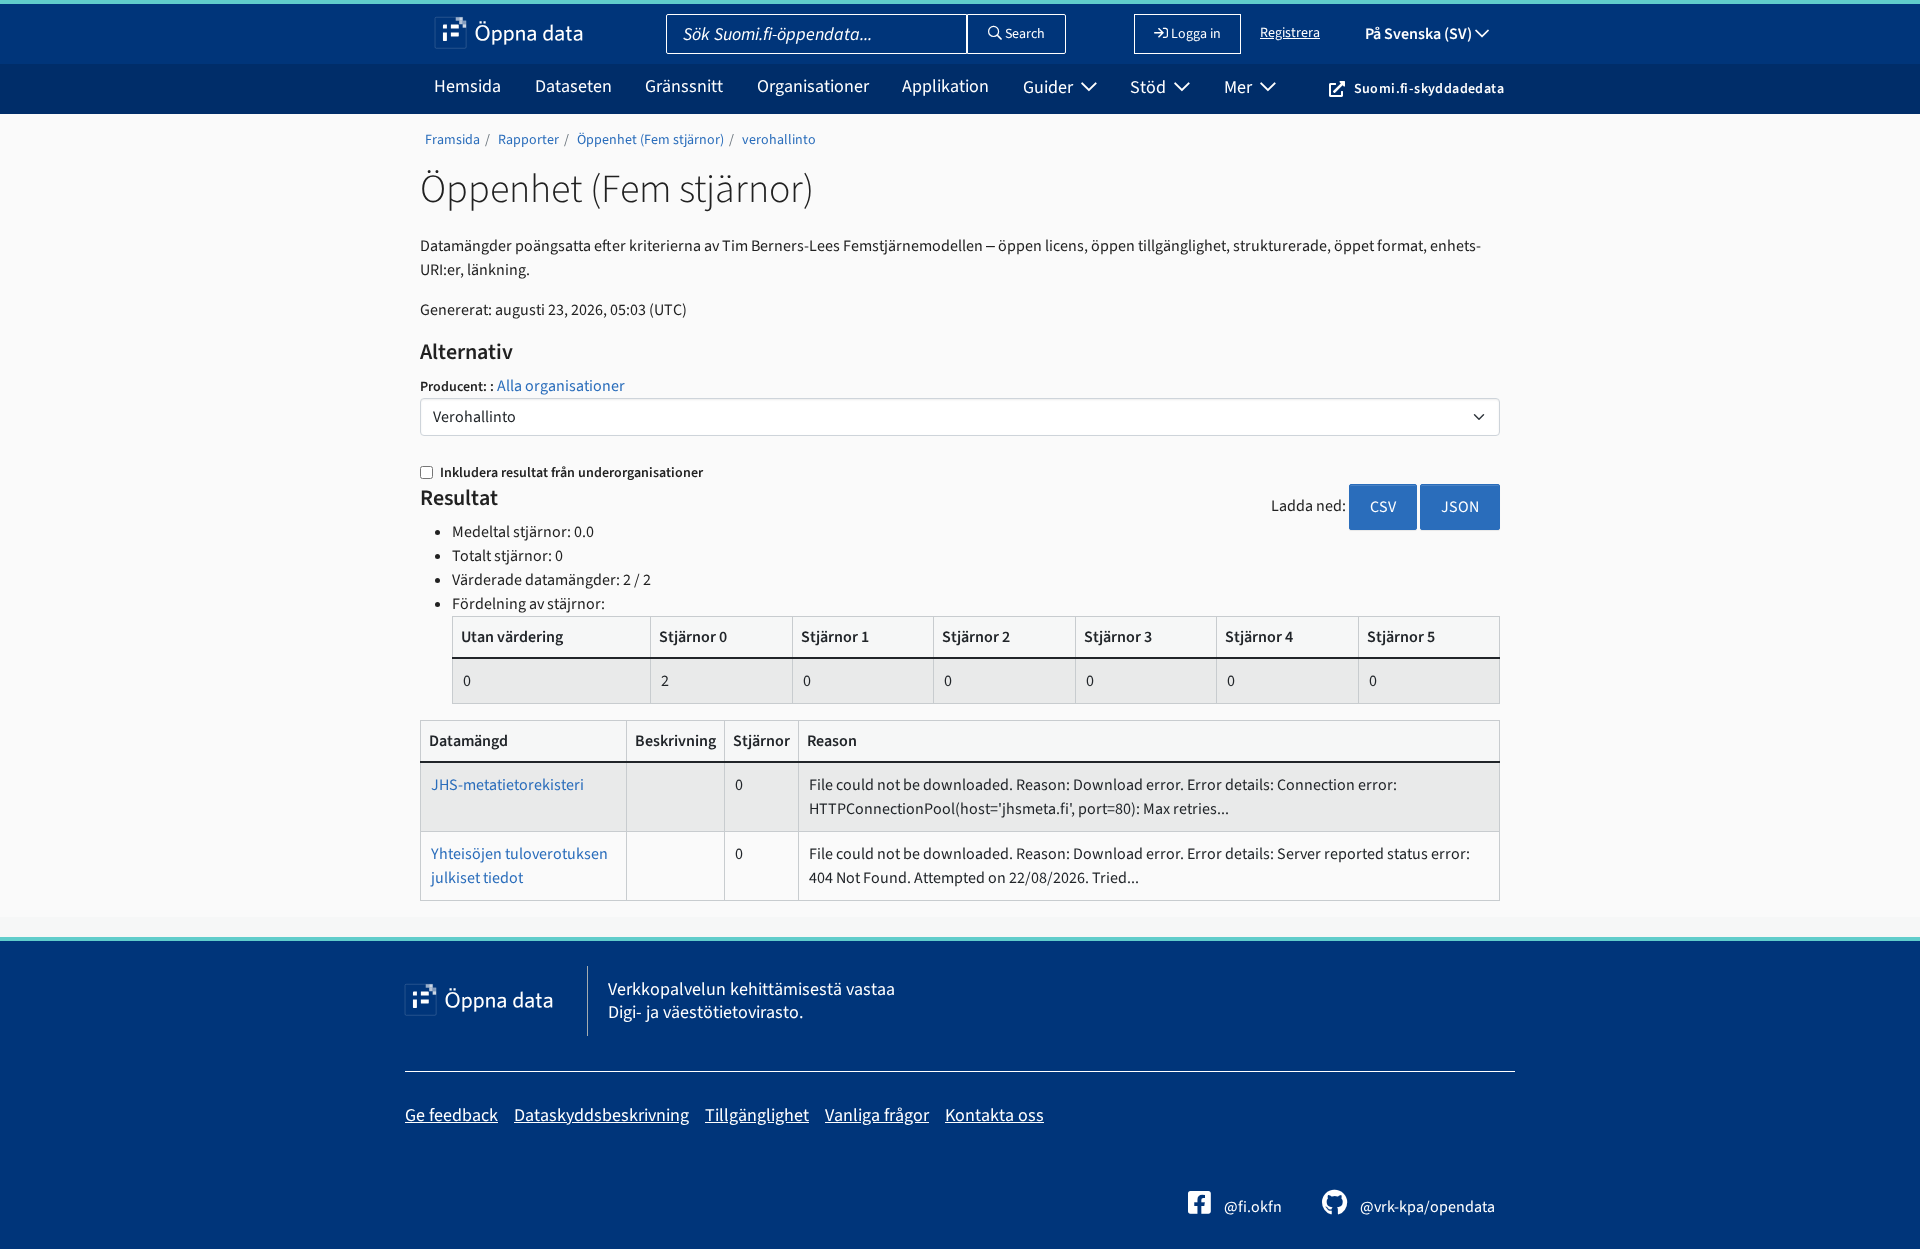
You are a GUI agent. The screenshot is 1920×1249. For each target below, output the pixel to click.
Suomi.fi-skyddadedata (1429, 89)
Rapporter (528, 140)
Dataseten (573, 86)
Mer (1240, 87)
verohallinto (779, 140)
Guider (1050, 87)
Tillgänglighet (757, 1115)
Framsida (452, 140)
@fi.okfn (1251, 1207)
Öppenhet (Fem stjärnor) (650, 140)
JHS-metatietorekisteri (507, 785)
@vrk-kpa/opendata (1426, 1207)
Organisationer (813, 86)
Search (1023, 34)
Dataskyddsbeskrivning (601, 1115)
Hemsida (467, 86)
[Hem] (508, 34)
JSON (1460, 507)
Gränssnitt (684, 86)
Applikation (945, 86)
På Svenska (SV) (1420, 34)
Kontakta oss (994, 1115)
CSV (1383, 507)
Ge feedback (451, 1115)
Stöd (1150, 87)
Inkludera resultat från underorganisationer (570, 473)
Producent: (455, 387)
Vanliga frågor (877, 1115)
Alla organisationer (561, 386)
